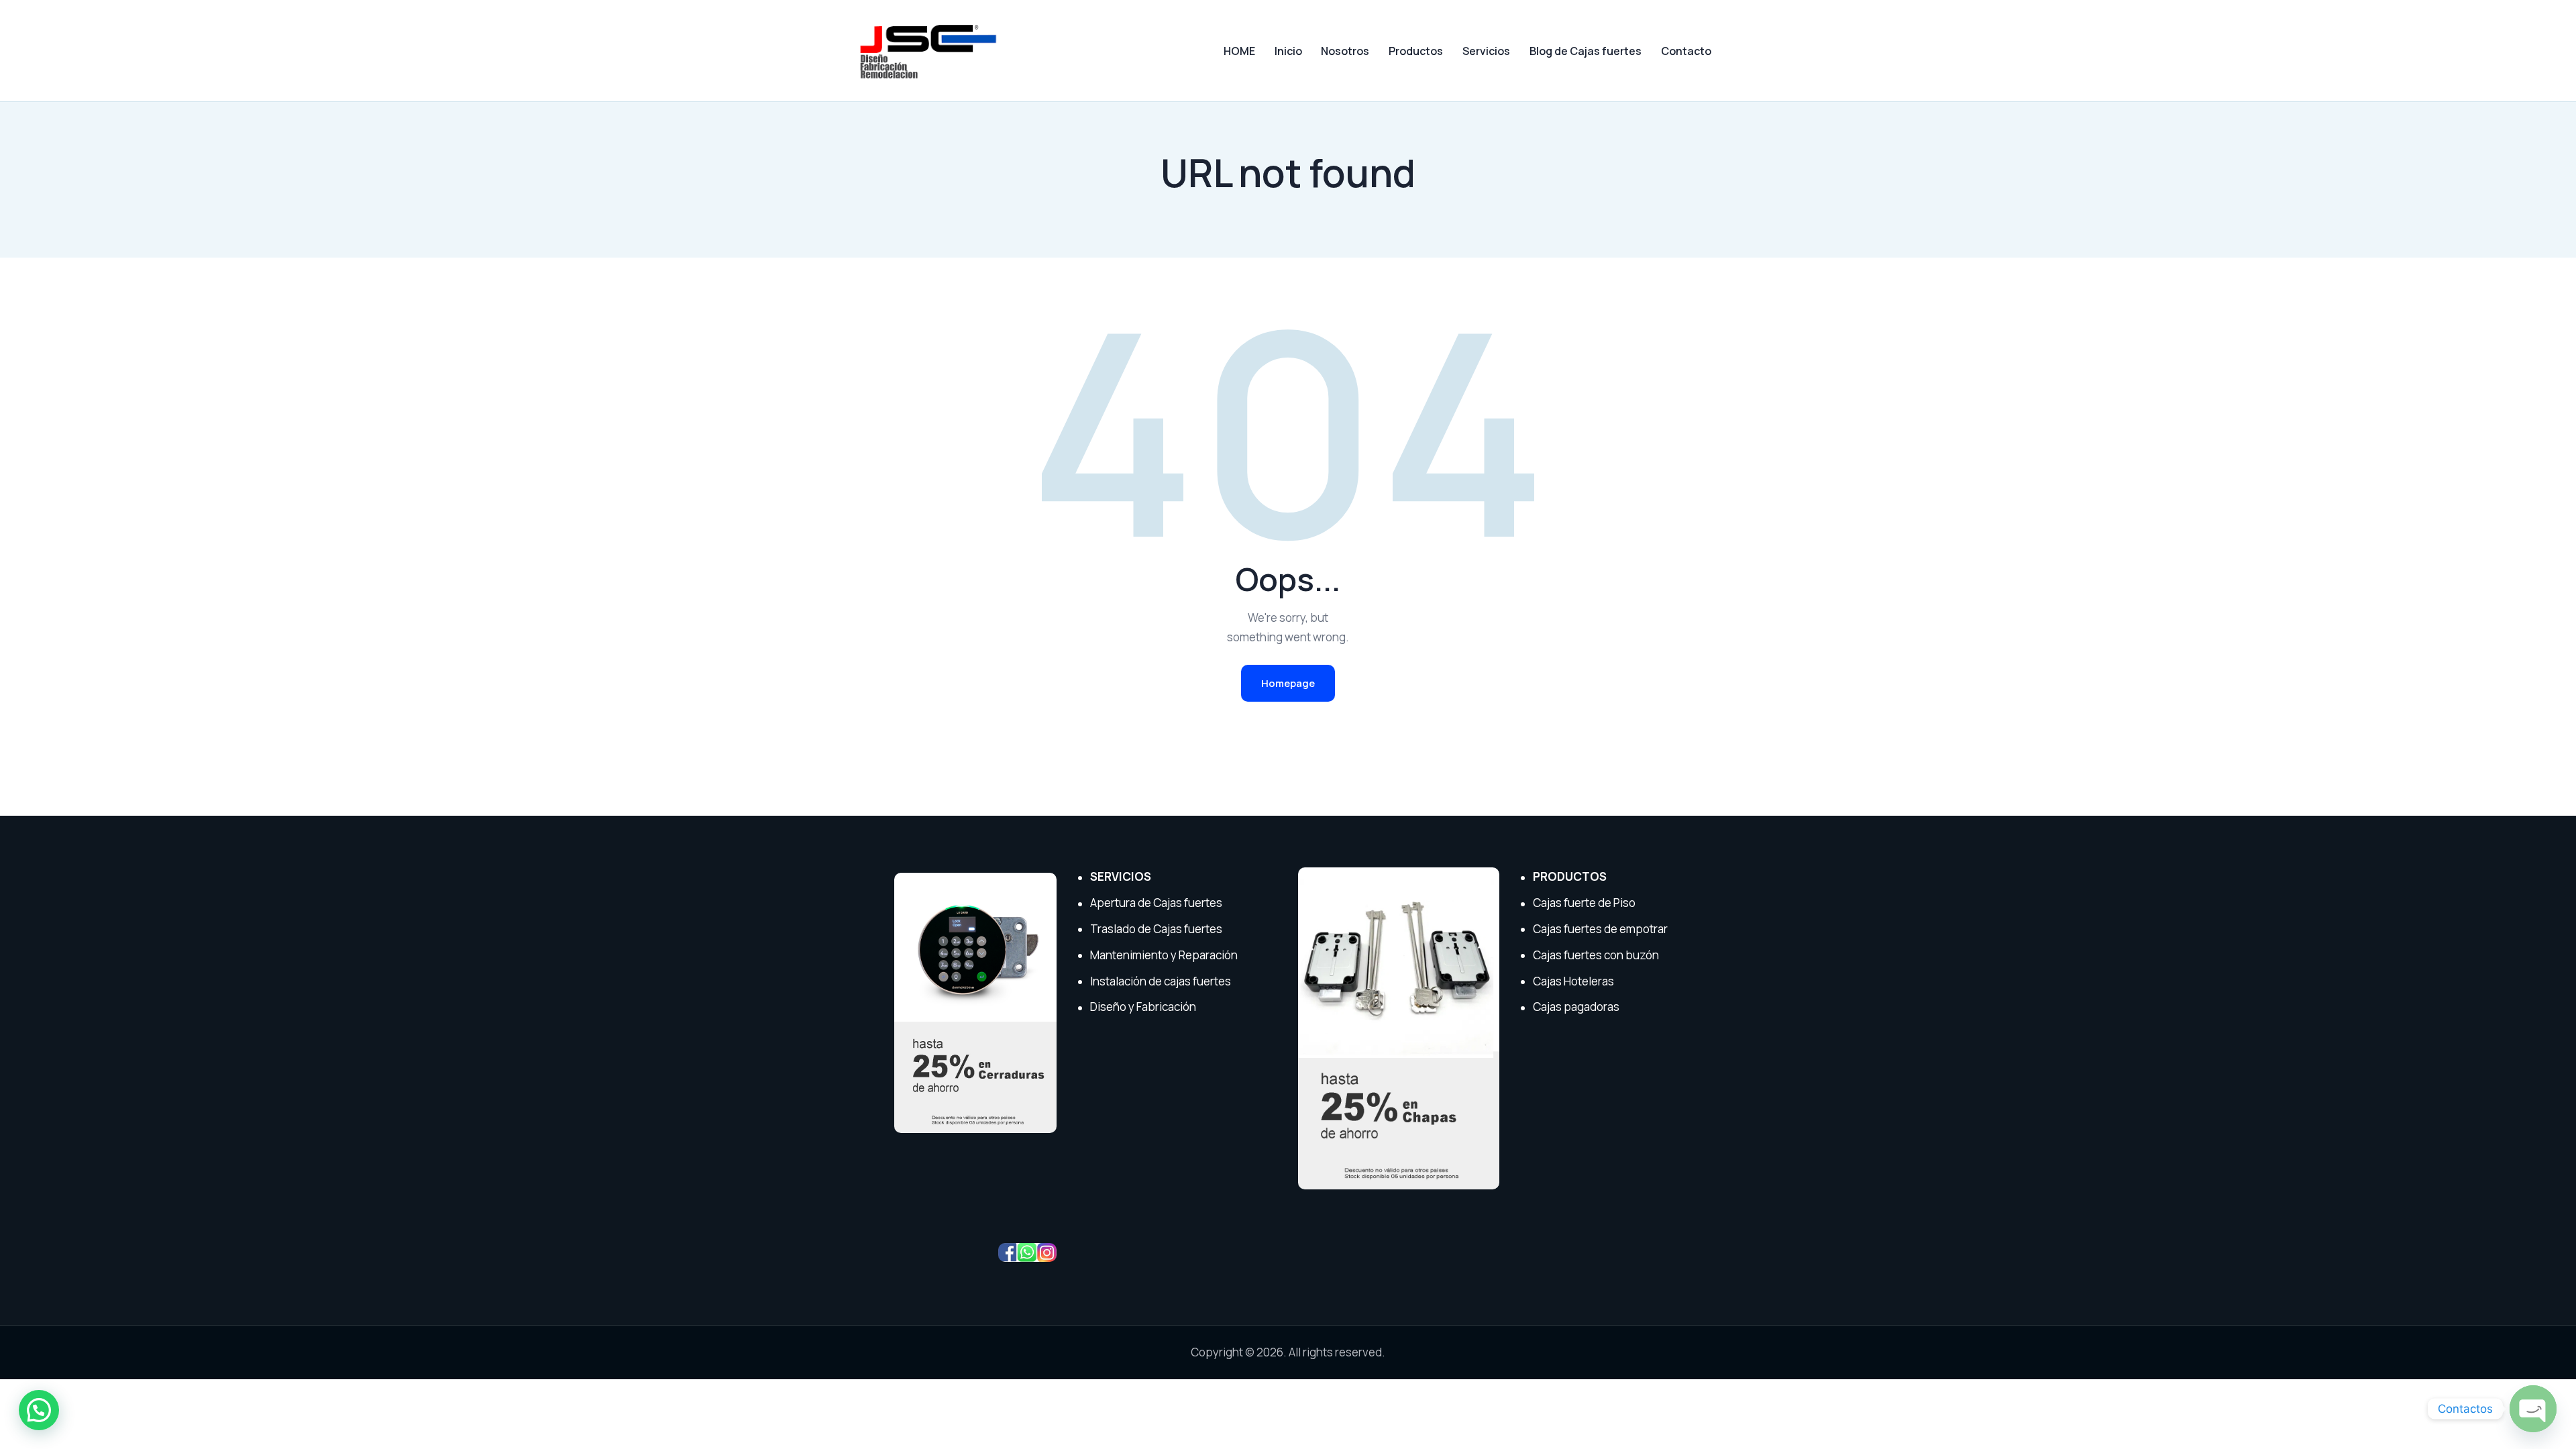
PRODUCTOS (1570, 876)
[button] (39, 1410)
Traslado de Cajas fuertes (1156, 929)
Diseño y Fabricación (1143, 1007)
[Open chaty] (2533, 1409)
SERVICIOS (1121, 876)
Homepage (1288, 683)
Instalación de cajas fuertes (1161, 981)
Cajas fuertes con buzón (1596, 955)
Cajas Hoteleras (1573, 981)
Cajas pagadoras (1576, 1007)
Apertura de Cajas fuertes (1156, 903)
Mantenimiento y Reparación (1164, 955)
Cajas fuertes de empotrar (1600, 929)
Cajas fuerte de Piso (1584, 903)
